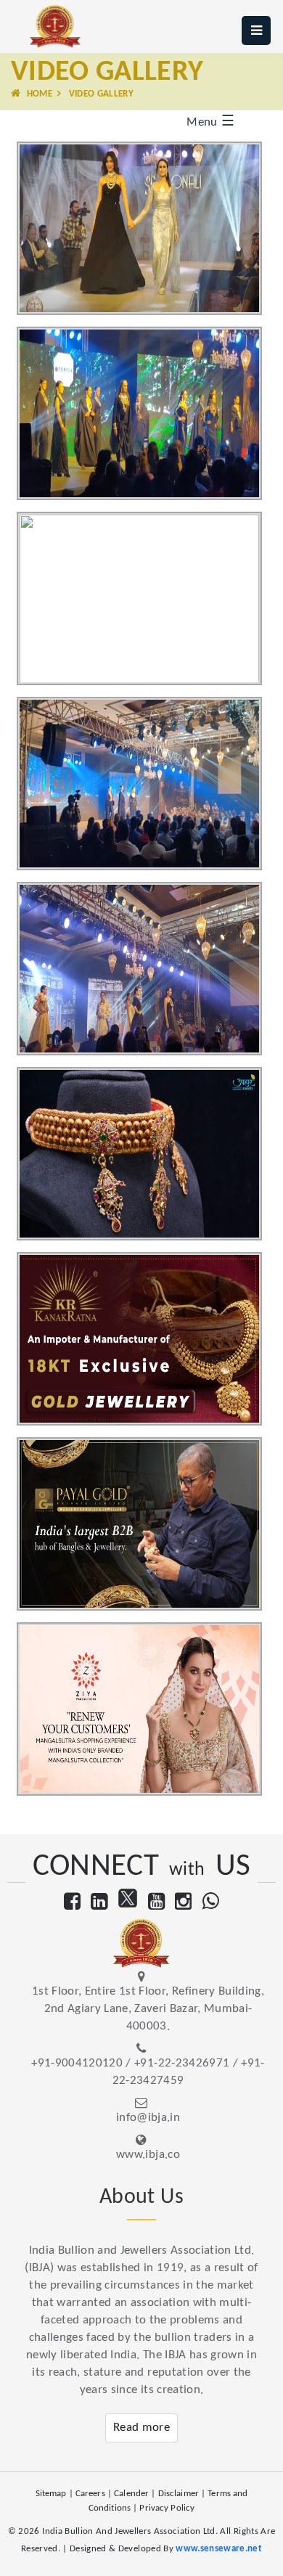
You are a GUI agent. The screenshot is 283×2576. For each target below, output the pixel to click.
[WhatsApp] (211, 1904)
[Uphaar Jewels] (149, 1127)
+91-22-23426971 (182, 2063)
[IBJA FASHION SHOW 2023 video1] (149, 201)
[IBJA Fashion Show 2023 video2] (149, 387)
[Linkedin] (99, 1904)
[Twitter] (128, 1904)
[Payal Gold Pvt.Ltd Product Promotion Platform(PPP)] (149, 1497)
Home (38, 94)
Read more (141, 2428)
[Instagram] (183, 1904)
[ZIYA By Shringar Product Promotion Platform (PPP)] (149, 1682)
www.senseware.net (219, 2549)
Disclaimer (179, 2494)
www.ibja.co (148, 2155)
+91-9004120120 (77, 2063)
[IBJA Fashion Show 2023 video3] (149, 572)
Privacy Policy (167, 2508)
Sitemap (51, 2494)
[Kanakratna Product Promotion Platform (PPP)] (149, 1312)
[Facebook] (72, 1904)
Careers (90, 2494)
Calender (131, 2494)
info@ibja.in (148, 2118)
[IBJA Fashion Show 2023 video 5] (149, 942)
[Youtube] (156, 1904)
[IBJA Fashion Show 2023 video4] (149, 757)
